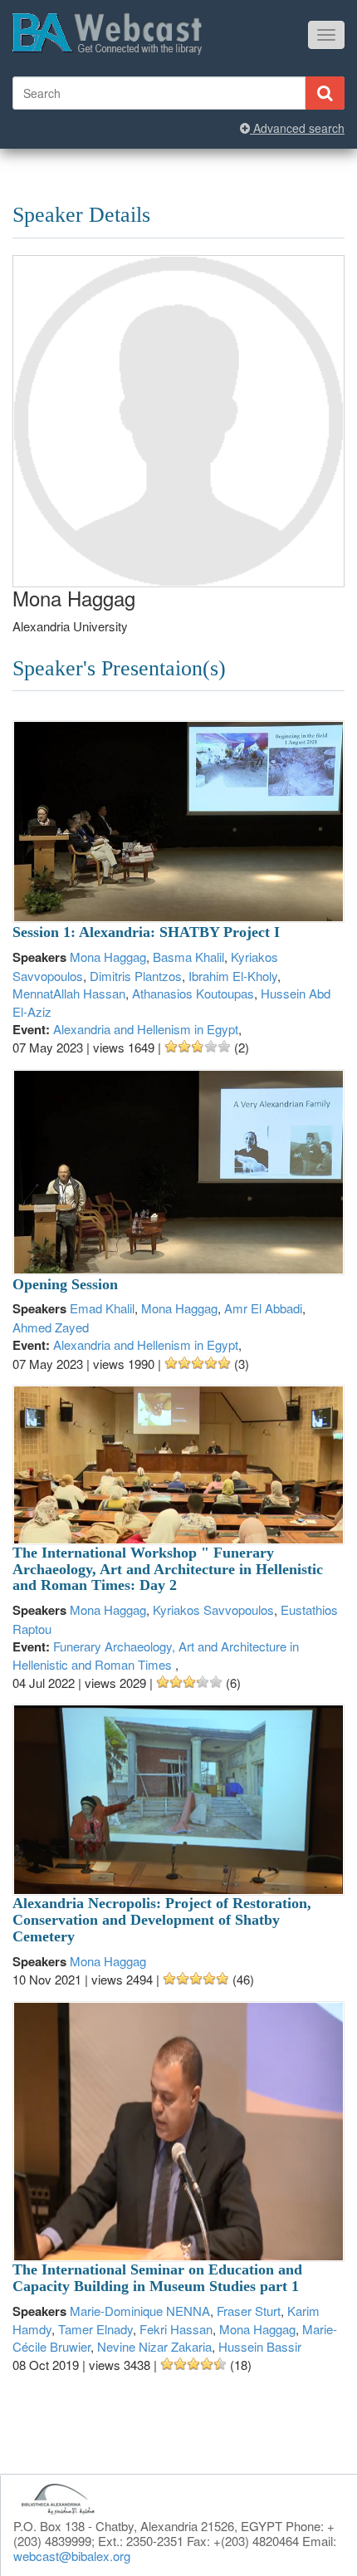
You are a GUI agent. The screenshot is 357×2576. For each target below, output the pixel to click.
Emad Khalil (102, 1308)
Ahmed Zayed (51, 1327)
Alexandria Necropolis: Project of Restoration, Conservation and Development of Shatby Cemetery (162, 1920)
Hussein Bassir (260, 2346)
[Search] (325, 93)
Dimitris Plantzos (136, 976)
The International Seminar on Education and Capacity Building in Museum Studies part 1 (157, 2278)
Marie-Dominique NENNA (140, 2311)
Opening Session (65, 1284)
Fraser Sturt (249, 2311)
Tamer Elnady (95, 2329)
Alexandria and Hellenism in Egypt (146, 1029)
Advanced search (297, 128)
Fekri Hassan (176, 2329)
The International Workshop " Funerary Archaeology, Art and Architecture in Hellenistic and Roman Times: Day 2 (168, 1569)
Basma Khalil (188, 957)
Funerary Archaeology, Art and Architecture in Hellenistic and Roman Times (156, 1655)
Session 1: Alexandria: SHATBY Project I (146, 932)
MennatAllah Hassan (69, 993)
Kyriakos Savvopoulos (213, 1609)
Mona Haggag (108, 957)
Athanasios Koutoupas (193, 993)
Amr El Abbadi (263, 1308)
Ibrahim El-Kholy (233, 976)
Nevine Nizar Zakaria (154, 2346)
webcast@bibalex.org (72, 2556)
